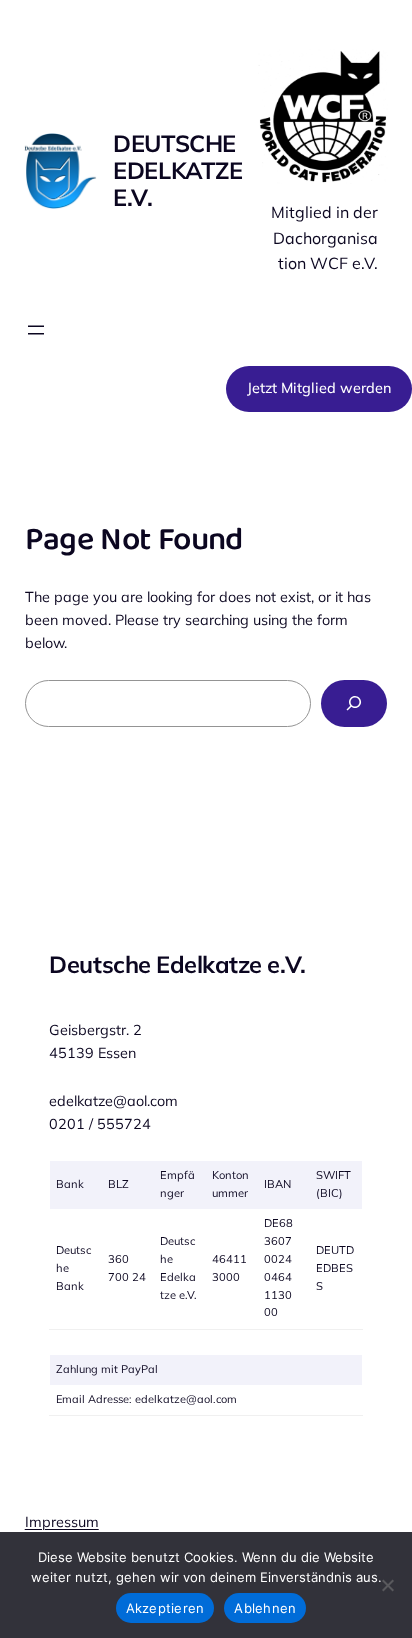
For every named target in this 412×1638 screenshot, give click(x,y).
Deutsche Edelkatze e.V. (177, 170)
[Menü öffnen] (36, 330)
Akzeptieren (165, 1608)
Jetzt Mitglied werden (319, 388)
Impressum (62, 1522)
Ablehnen (265, 1608)
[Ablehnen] (387, 1585)
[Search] (354, 703)
